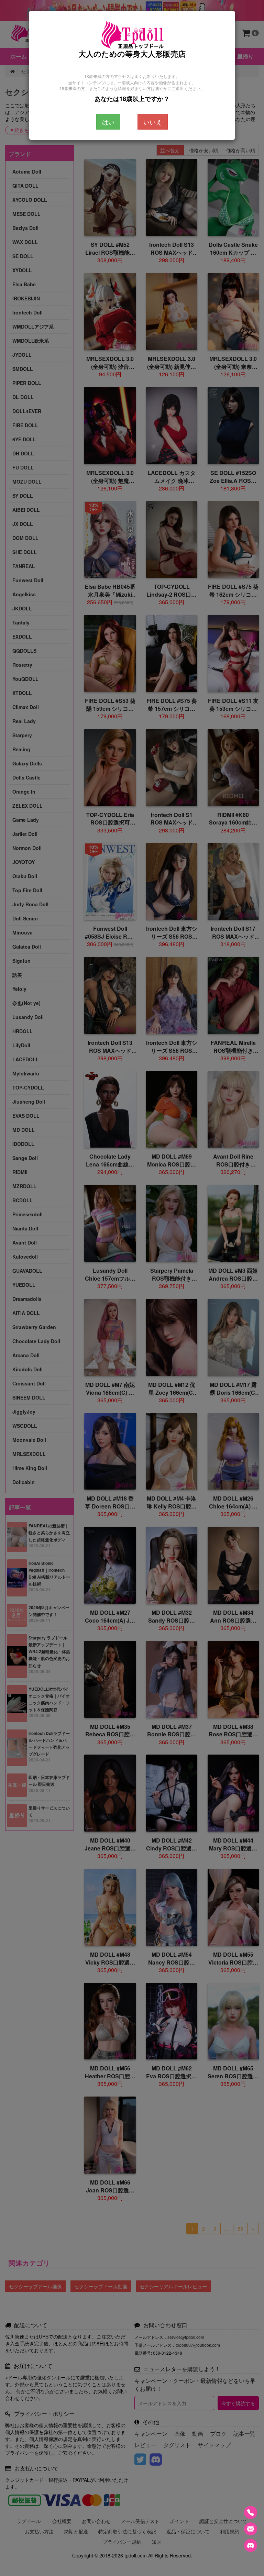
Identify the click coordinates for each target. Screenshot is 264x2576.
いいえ (153, 122)
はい (108, 122)
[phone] (251, 2512)
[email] (251, 2529)
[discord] (251, 2545)
